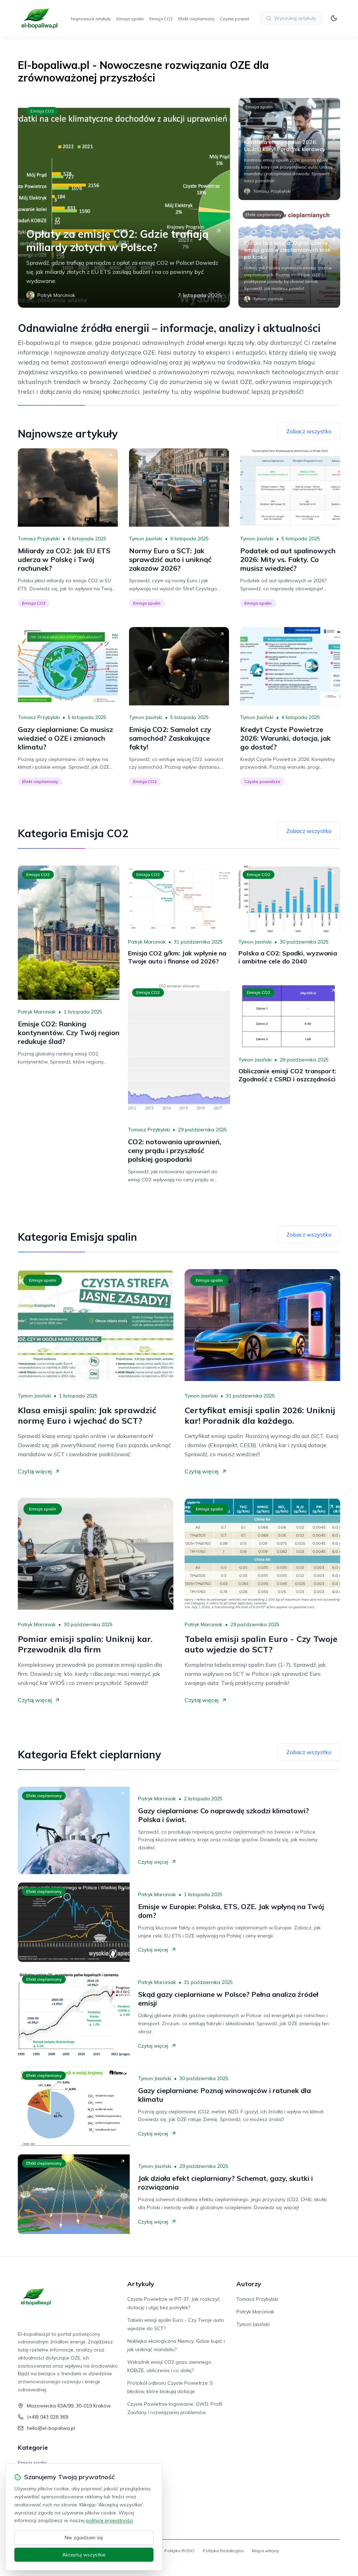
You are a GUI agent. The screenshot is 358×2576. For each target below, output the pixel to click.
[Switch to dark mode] (334, 18)
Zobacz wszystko (309, 431)
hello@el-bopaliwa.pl (51, 2428)
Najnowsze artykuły (91, 19)
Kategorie (33, 2447)
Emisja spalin (130, 19)
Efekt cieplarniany (196, 19)
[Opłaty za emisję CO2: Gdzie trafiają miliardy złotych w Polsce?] (124, 203)
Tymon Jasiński (146, 539)
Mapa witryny (266, 2551)
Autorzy (249, 2284)
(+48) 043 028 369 (48, 2417)
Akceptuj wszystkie (84, 2555)
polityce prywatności (109, 2520)
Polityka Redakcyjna (223, 2551)
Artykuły (141, 2284)
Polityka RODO (179, 2551)
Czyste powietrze (238, 19)
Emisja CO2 (161, 19)
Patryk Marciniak (37, 1012)
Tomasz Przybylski (39, 539)
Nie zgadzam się (84, 2538)
